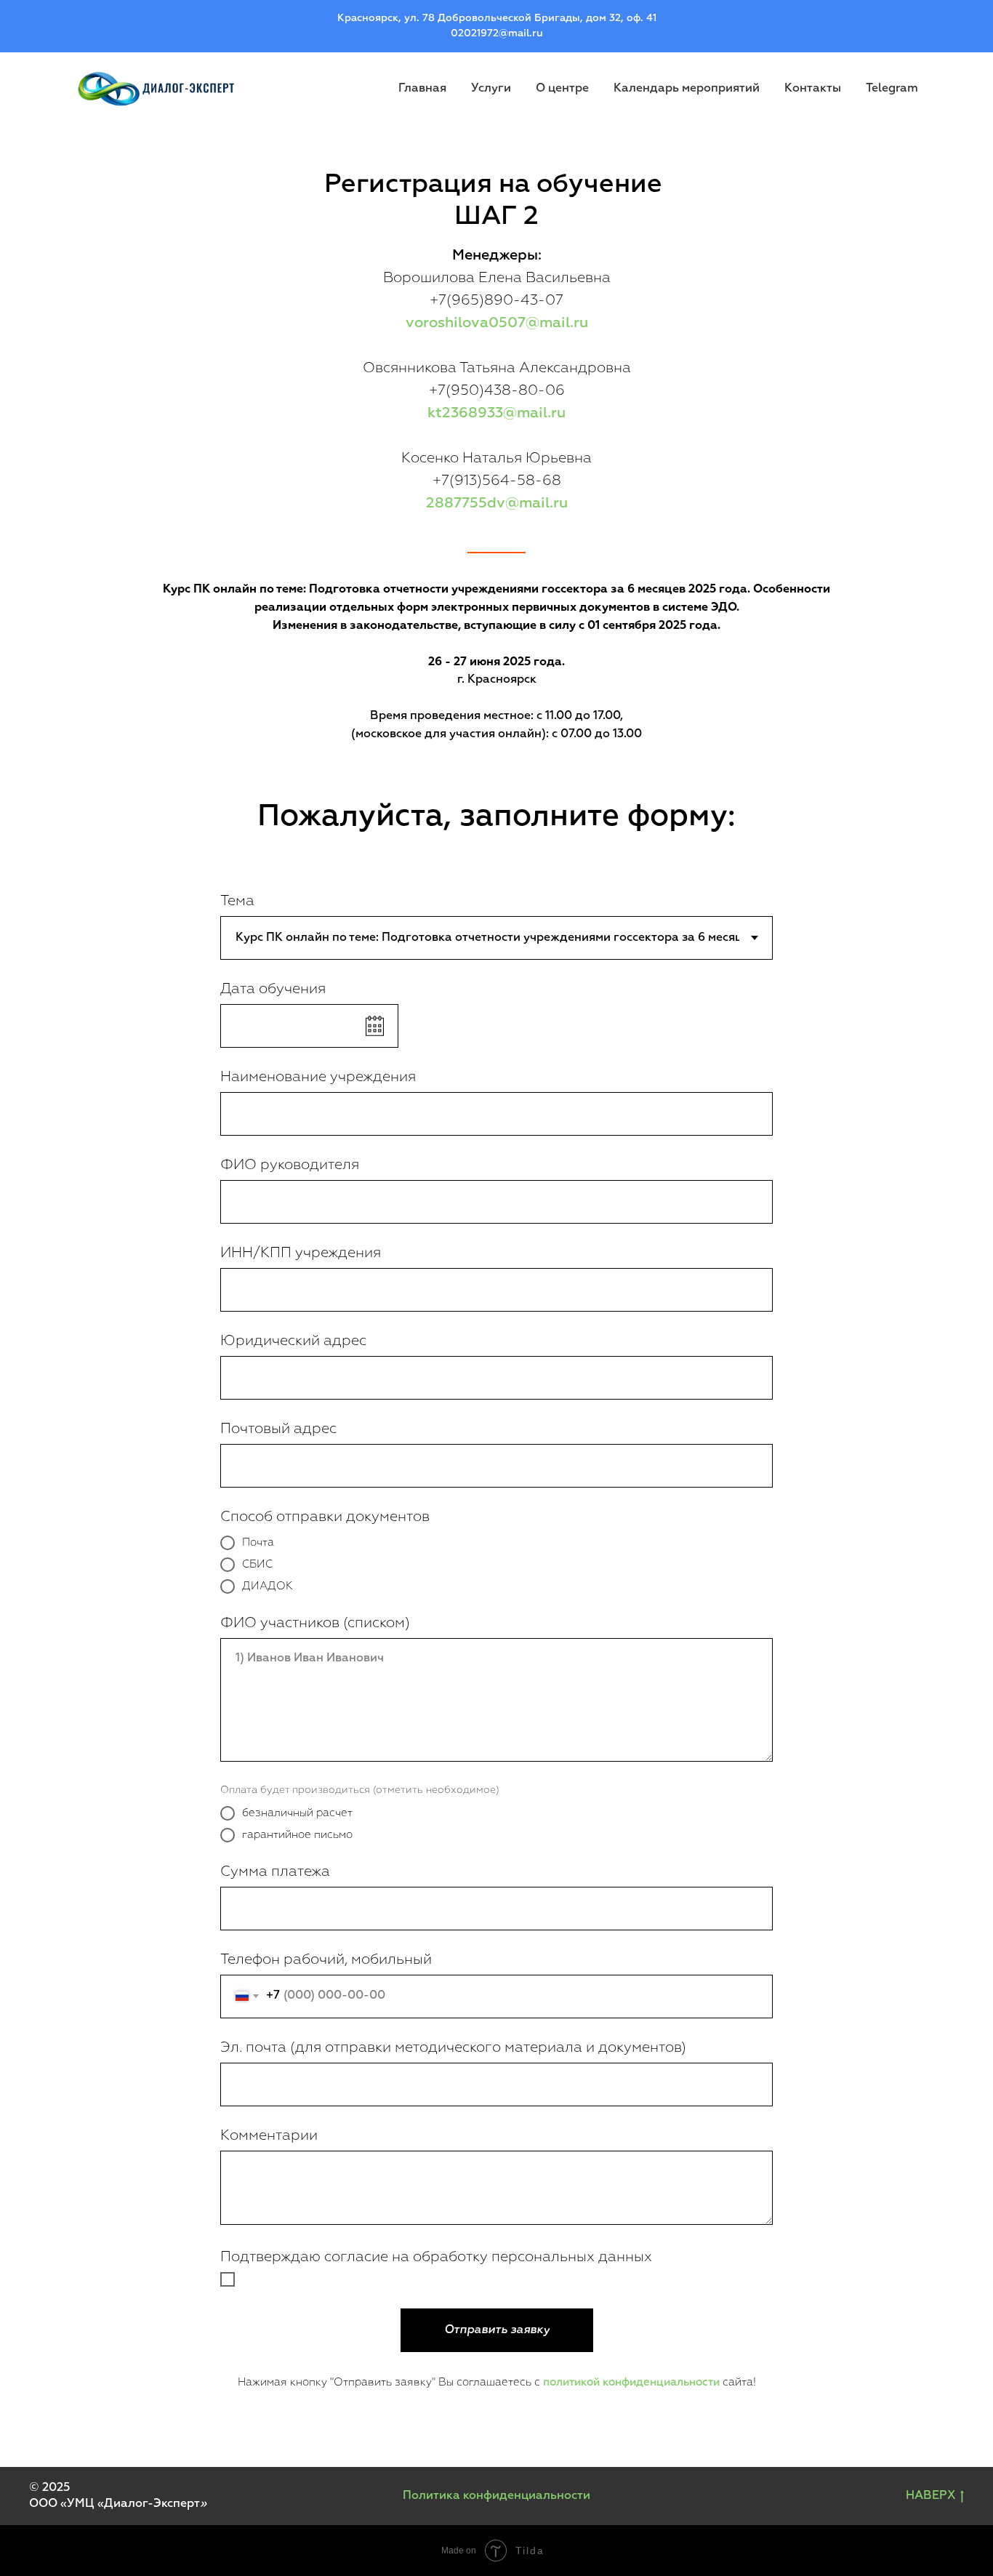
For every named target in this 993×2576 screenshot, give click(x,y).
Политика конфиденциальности (496, 2496)
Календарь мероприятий (687, 89)
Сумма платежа (275, 1871)
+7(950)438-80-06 (497, 390)
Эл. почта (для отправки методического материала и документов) (453, 2047)
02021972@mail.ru (497, 33)
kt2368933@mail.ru (496, 413)
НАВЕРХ (930, 2496)
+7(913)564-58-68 (497, 481)
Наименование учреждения (318, 1077)
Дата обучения (273, 989)
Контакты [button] (813, 89)
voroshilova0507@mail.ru (497, 323)
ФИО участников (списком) (315, 1623)
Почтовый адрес (278, 1429)
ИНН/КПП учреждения (301, 1253)
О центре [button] (562, 89)
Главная (422, 89)
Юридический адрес (293, 1341)
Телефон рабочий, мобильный (326, 1959)
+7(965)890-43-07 (496, 300)
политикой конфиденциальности (631, 2382)
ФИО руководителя (290, 1165)
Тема (237, 901)
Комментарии (269, 2135)
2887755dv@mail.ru (497, 503)
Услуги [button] (491, 89)
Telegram (892, 89)
